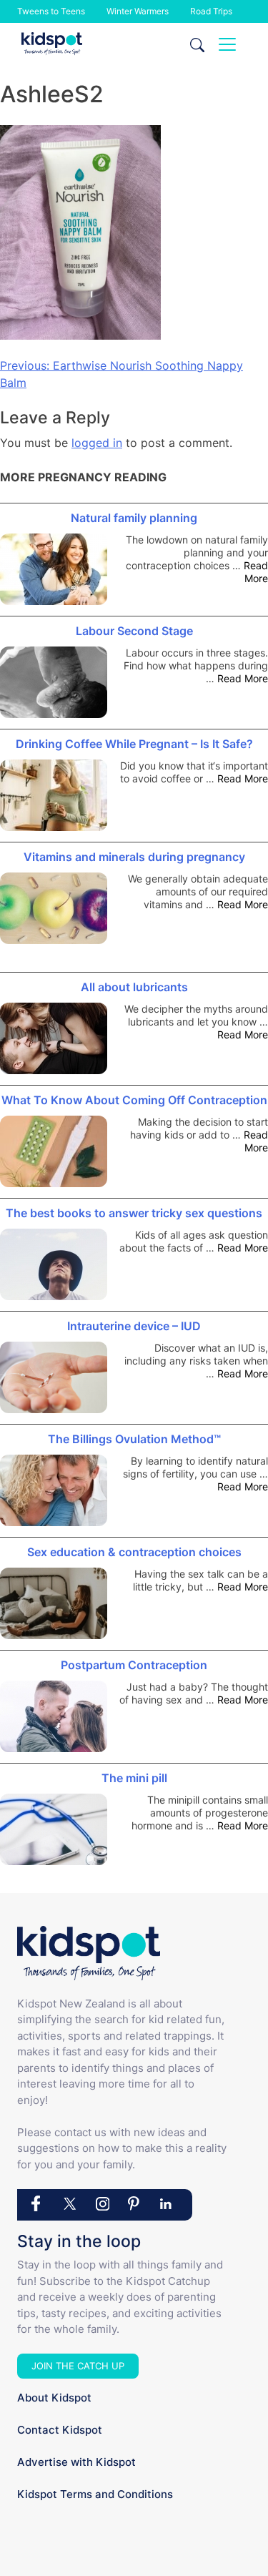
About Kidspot (54, 2398)
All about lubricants (134, 987)
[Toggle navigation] (227, 44)
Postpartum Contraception (134, 1665)
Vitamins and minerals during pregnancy (134, 857)
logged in (97, 443)
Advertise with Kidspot (76, 2462)
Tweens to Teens (51, 11)
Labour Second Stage (134, 631)
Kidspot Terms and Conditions (95, 2494)
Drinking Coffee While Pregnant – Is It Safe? (134, 744)
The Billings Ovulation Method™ (134, 1439)
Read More (256, 572)
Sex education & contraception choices (134, 1552)
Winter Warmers (138, 11)
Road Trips (211, 11)
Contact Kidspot (60, 2430)
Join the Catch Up (78, 2366)
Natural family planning (134, 518)
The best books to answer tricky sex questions (134, 1213)
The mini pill (134, 1778)
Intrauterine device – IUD (134, 1326)
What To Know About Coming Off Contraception (134, 1100)
